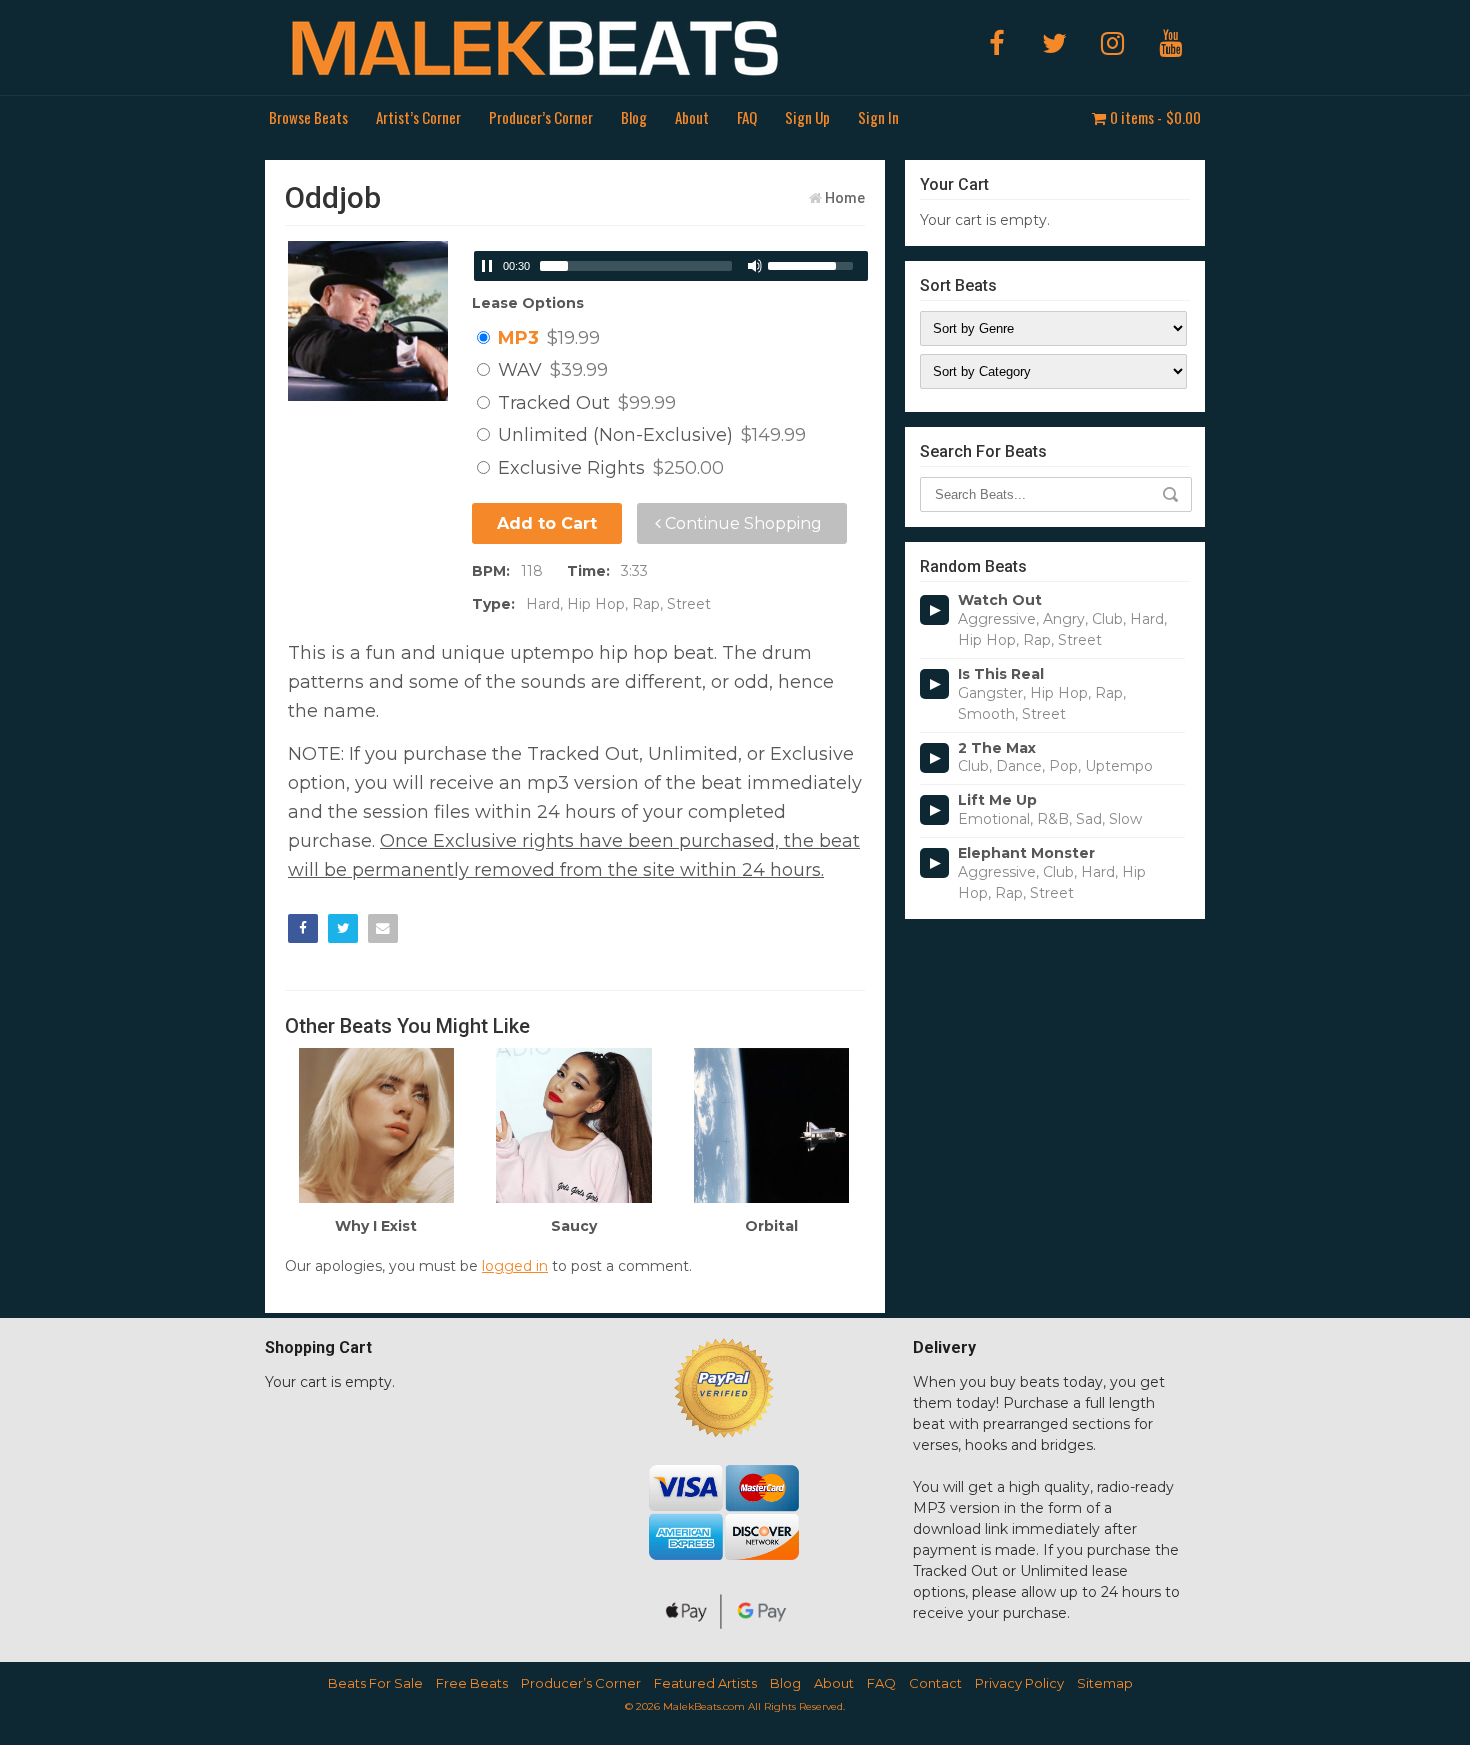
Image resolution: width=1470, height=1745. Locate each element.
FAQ (747, 117)
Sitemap (1105, 1683)
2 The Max (997, 748)
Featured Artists (705, 1683)
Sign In (878, 117)
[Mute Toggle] (755, 266)
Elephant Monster (1026, 853)
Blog (634, 117)
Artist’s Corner (418, 117)
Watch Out (1000, 600)
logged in (515, 1266)
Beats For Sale (375, 1683)
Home (845, 198)
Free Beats (472, 1683)
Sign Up (807, 117)
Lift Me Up (997, 800)
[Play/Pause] (487, 266)
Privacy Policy (1019, 1683)
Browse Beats (308, 117)
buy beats (1024, 1382)
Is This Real (1001, 674)
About (692, 117)
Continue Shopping (741, 523)
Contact (935, 1683)
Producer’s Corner (541, 117)
